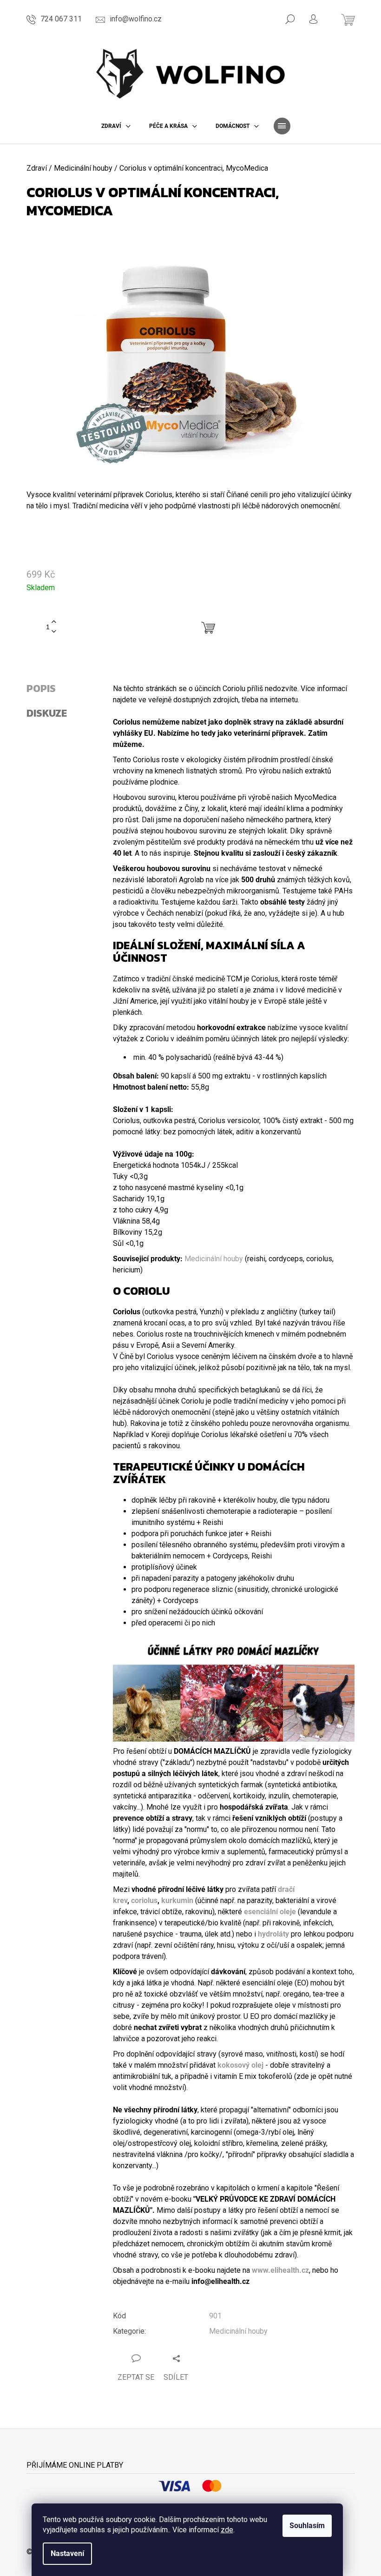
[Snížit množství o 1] (54, 632)
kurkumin (177, 1900)
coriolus (144, 1900)
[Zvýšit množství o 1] (54, 622)
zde (227, 2530)
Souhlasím (307, 2526)
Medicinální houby (214, 1259)
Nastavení (67, 2553)
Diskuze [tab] (47, 713)
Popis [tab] (41, 689)
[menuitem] (116, 126)
